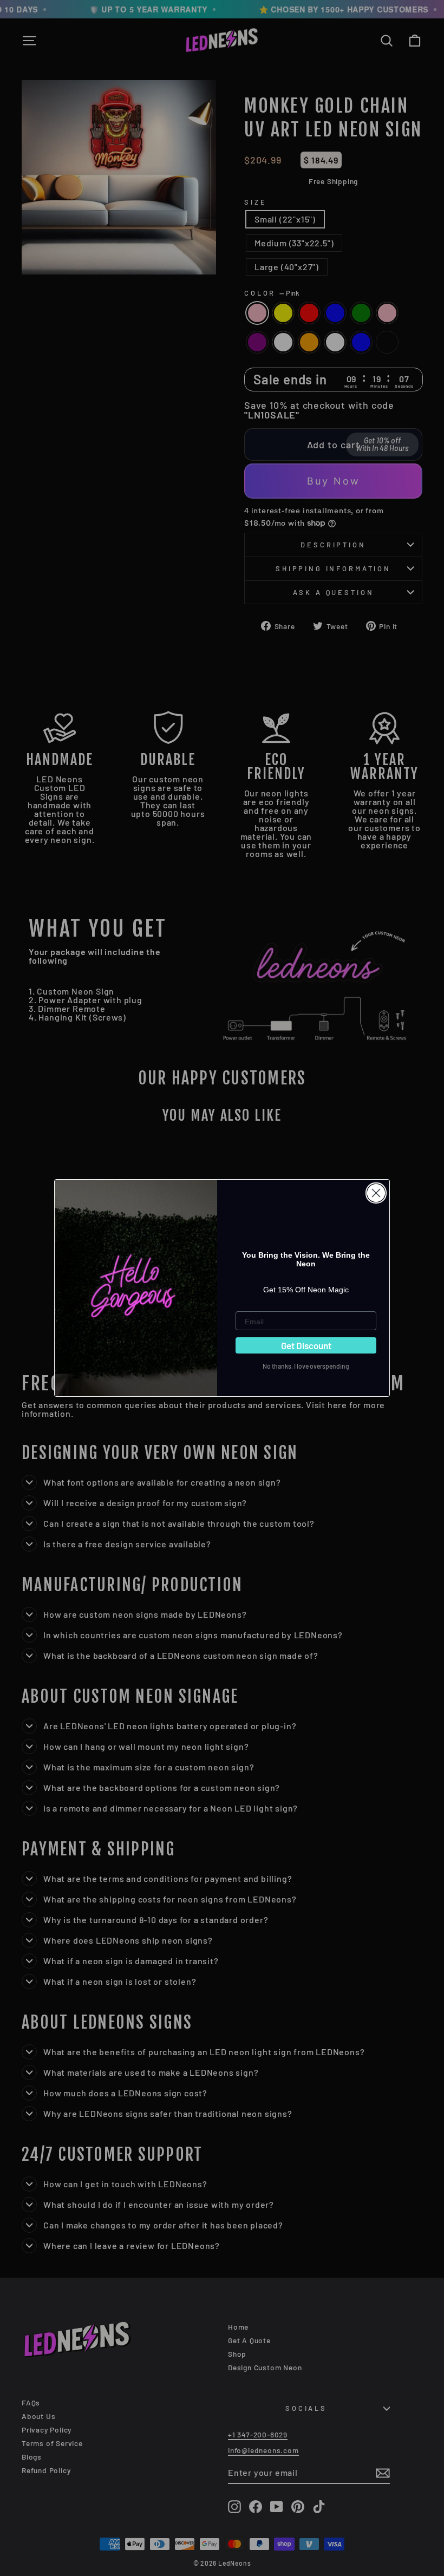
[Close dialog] (376, 1193)
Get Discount (306, 1345)
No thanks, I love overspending (306, 1366)
